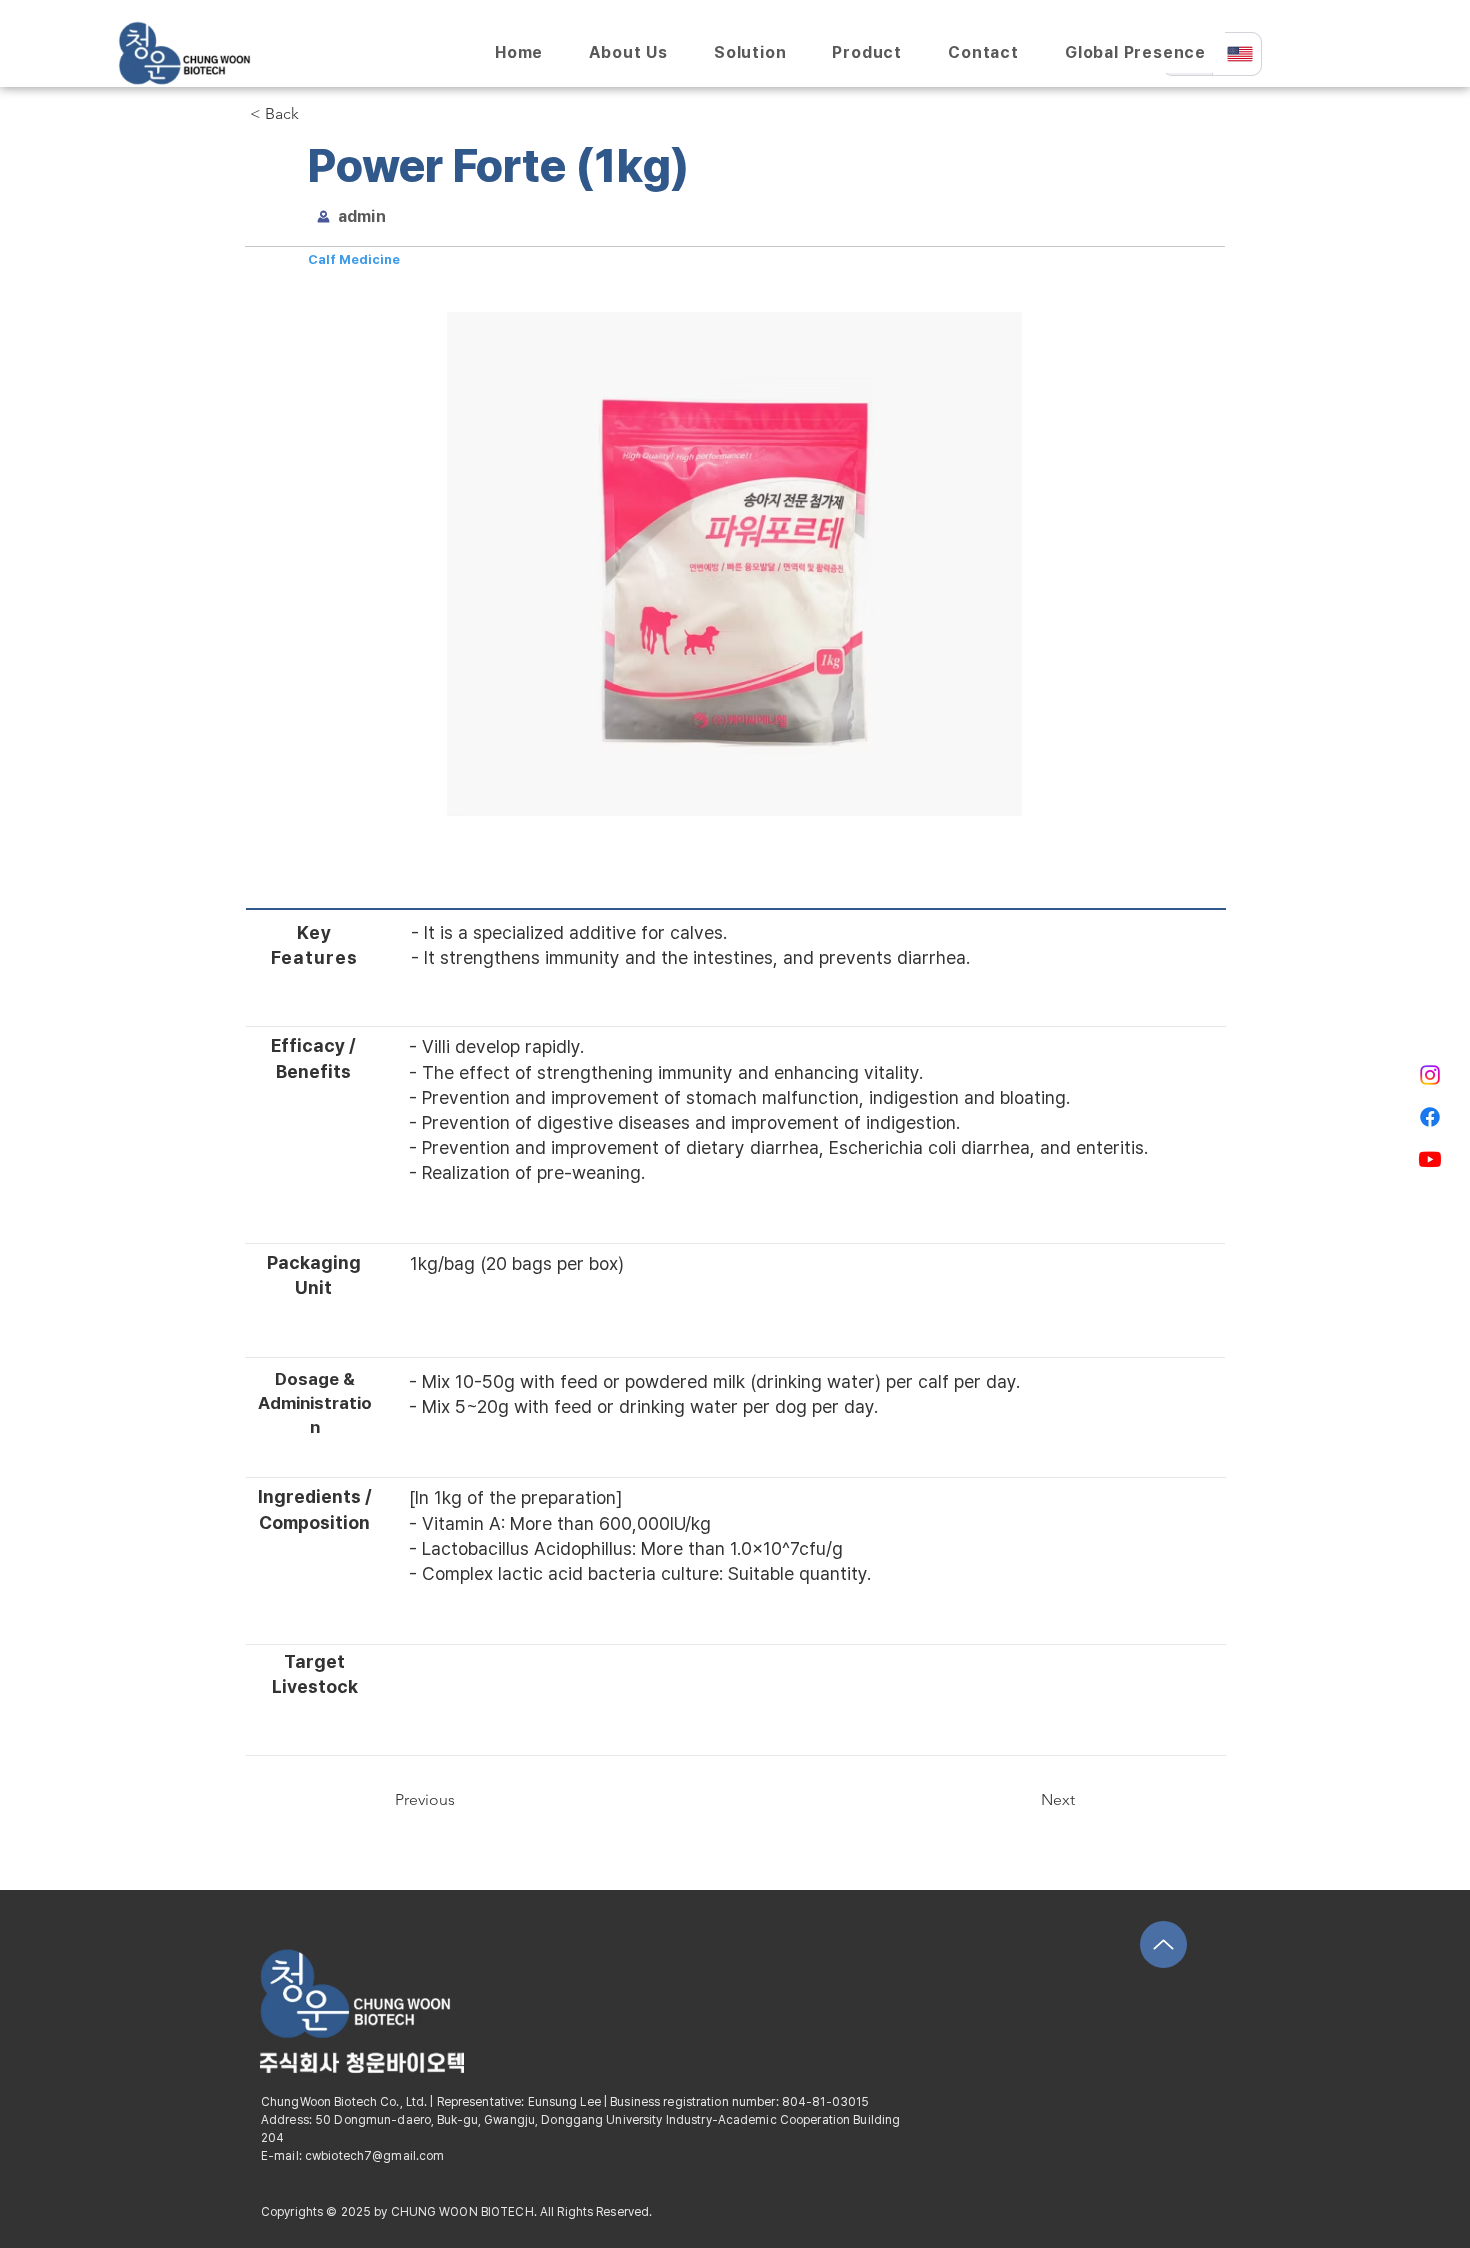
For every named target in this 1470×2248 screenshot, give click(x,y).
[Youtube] (1430, 1159)
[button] (316, 114)
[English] (1237, 54)
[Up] (1163, 1944)
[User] (323, 216)
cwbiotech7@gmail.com (374, 2156)
